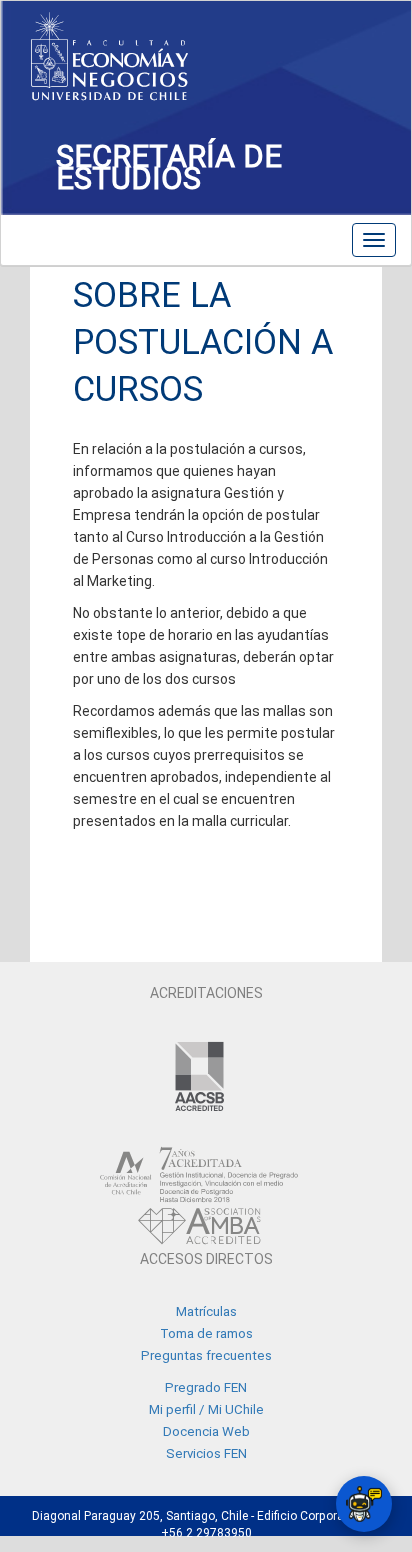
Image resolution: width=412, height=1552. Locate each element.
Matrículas (206, 1311)
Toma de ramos (206, 1333)
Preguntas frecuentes (206, 1355)
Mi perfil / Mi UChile (206, 1409)
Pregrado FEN (206, 1387)
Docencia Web (206, 1431)
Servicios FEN (206, 1453)
